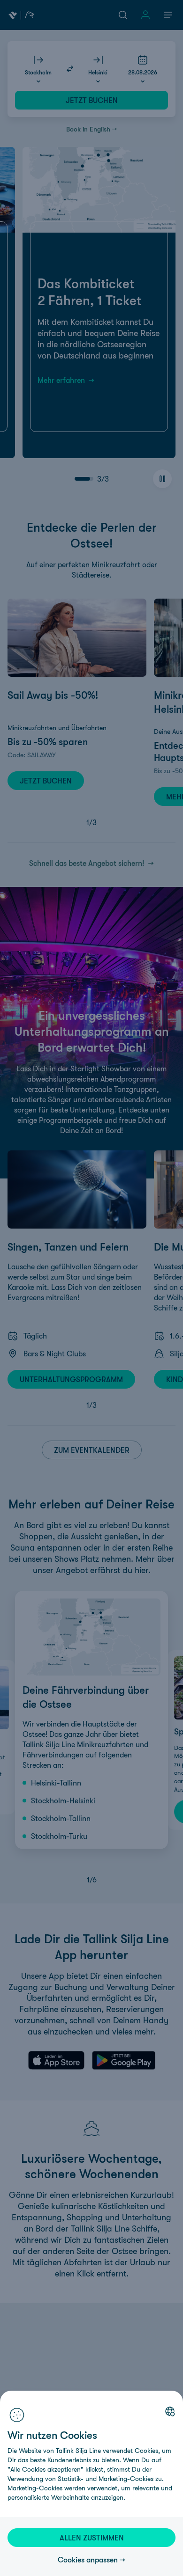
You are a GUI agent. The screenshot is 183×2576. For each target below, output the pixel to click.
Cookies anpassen (88, 2560)
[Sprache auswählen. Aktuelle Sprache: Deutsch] (170, 2411)
